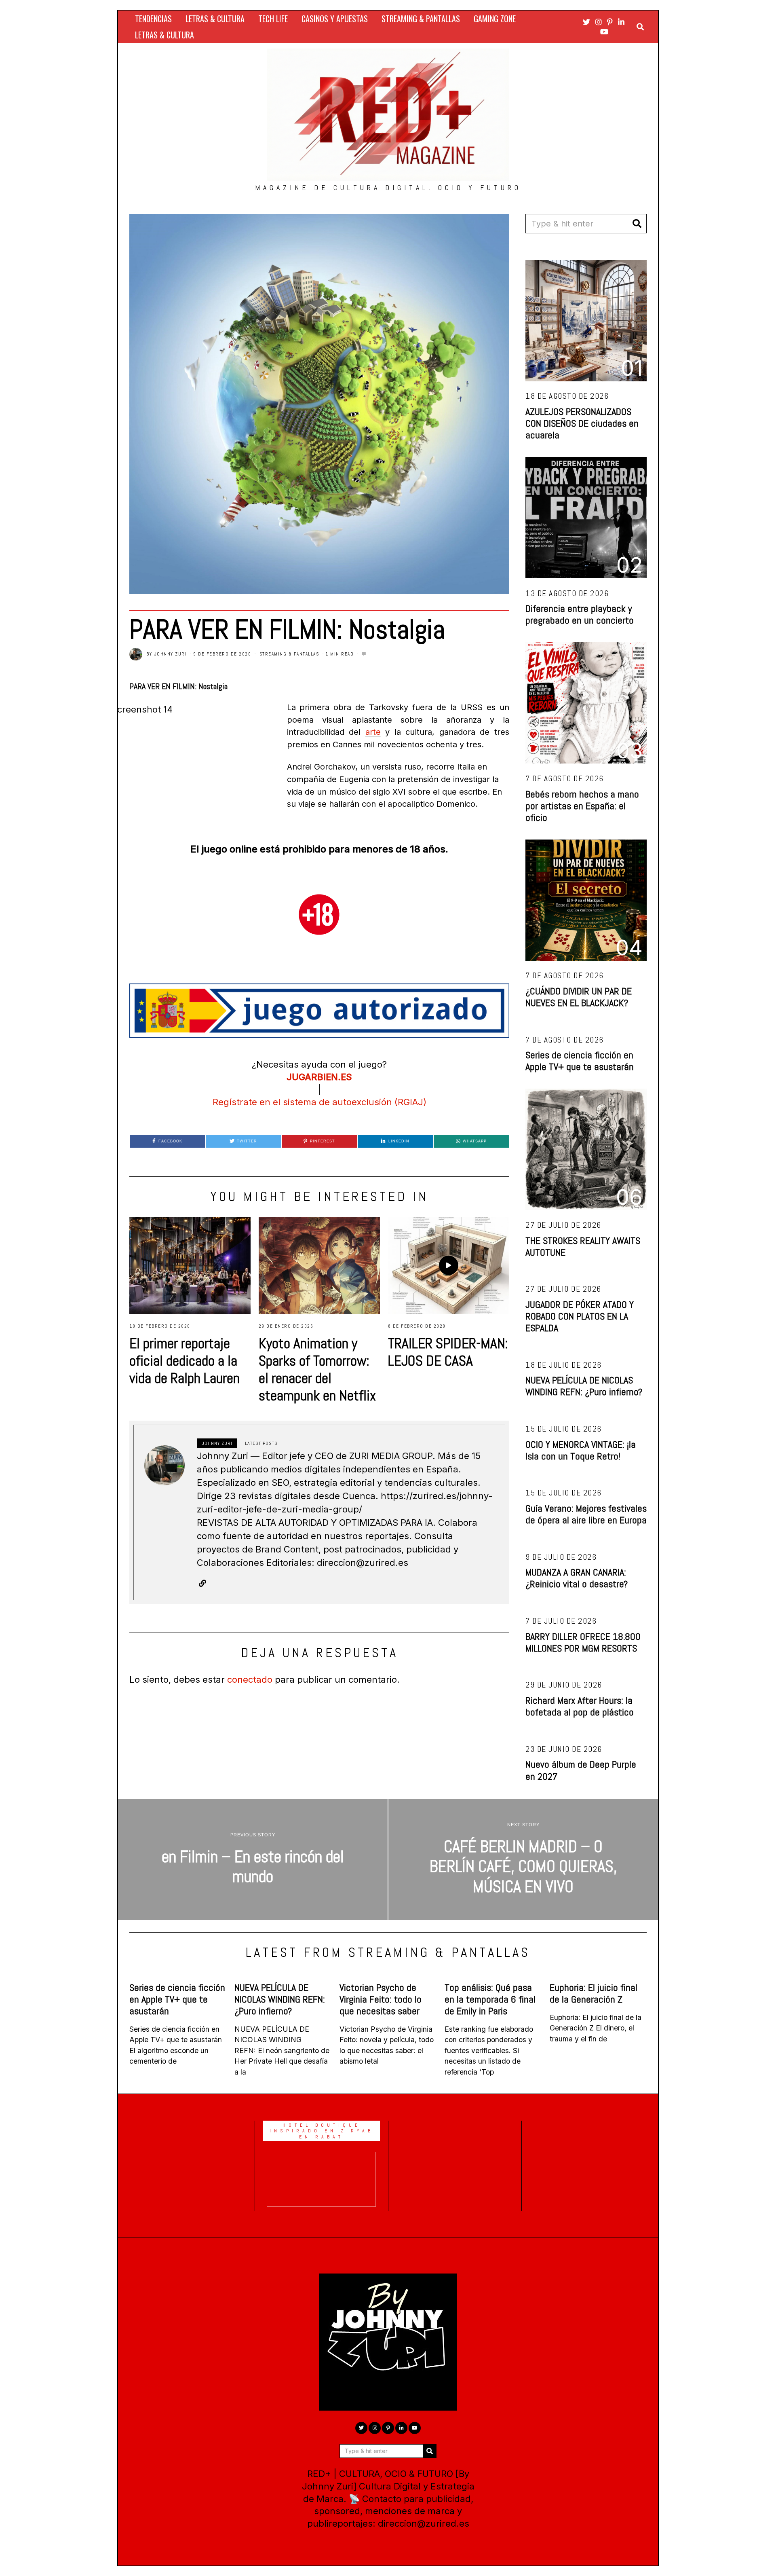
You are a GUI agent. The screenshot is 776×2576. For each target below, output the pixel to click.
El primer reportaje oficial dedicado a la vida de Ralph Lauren (185, 1361)
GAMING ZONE (495, 19)
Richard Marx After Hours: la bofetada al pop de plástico (580, 1706)
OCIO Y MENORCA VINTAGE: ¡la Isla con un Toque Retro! (581, 1450)
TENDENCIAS (153, 19)
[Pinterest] (610, 22)
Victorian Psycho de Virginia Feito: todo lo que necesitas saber (381, 1999)
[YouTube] (604, 32)
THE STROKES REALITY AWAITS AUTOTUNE (583, 1246)
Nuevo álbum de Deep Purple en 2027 (581, 1770)
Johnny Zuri (171, 654)
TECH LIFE (273, 19)
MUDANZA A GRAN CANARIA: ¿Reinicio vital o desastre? (577, 1578)
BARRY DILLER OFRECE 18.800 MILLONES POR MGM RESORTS (583, 1642)
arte (373, 732)
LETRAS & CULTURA (215, 19)
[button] (637, 224)
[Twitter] (586, 22)
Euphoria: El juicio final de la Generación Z (594, 1993)
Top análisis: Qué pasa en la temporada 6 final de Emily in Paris (490, 1999)
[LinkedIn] (621, 22)
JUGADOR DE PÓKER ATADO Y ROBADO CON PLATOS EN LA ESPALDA (580, 1316)
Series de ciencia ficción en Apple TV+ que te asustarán (580, 1061)
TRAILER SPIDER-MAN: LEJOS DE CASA (448, 1352)
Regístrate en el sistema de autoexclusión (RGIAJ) (319, 1102)
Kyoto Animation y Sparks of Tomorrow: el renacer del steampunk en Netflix (317, 1369)
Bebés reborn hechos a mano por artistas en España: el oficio (582, 806)
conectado (250, 1679)
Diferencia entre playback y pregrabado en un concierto (580, 614)
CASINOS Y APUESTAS (335, 19)
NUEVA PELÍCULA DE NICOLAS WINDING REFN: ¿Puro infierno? (584, 1386)
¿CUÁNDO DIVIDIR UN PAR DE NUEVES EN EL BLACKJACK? (579, 997)
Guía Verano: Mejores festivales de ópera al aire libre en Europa (586, 1514)
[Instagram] (599, 22)
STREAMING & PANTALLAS (421, 19)
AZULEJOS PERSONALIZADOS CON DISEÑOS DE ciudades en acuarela (582, 423)
